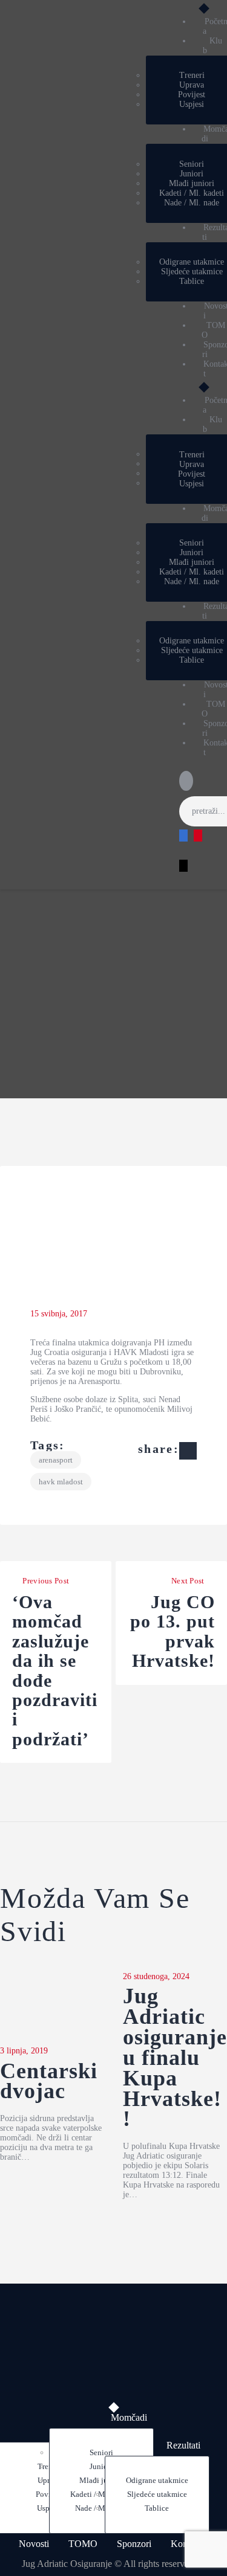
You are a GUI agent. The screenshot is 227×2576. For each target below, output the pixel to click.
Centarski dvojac (49, 2082)
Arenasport (56, 1460)
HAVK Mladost (61, 1482)
